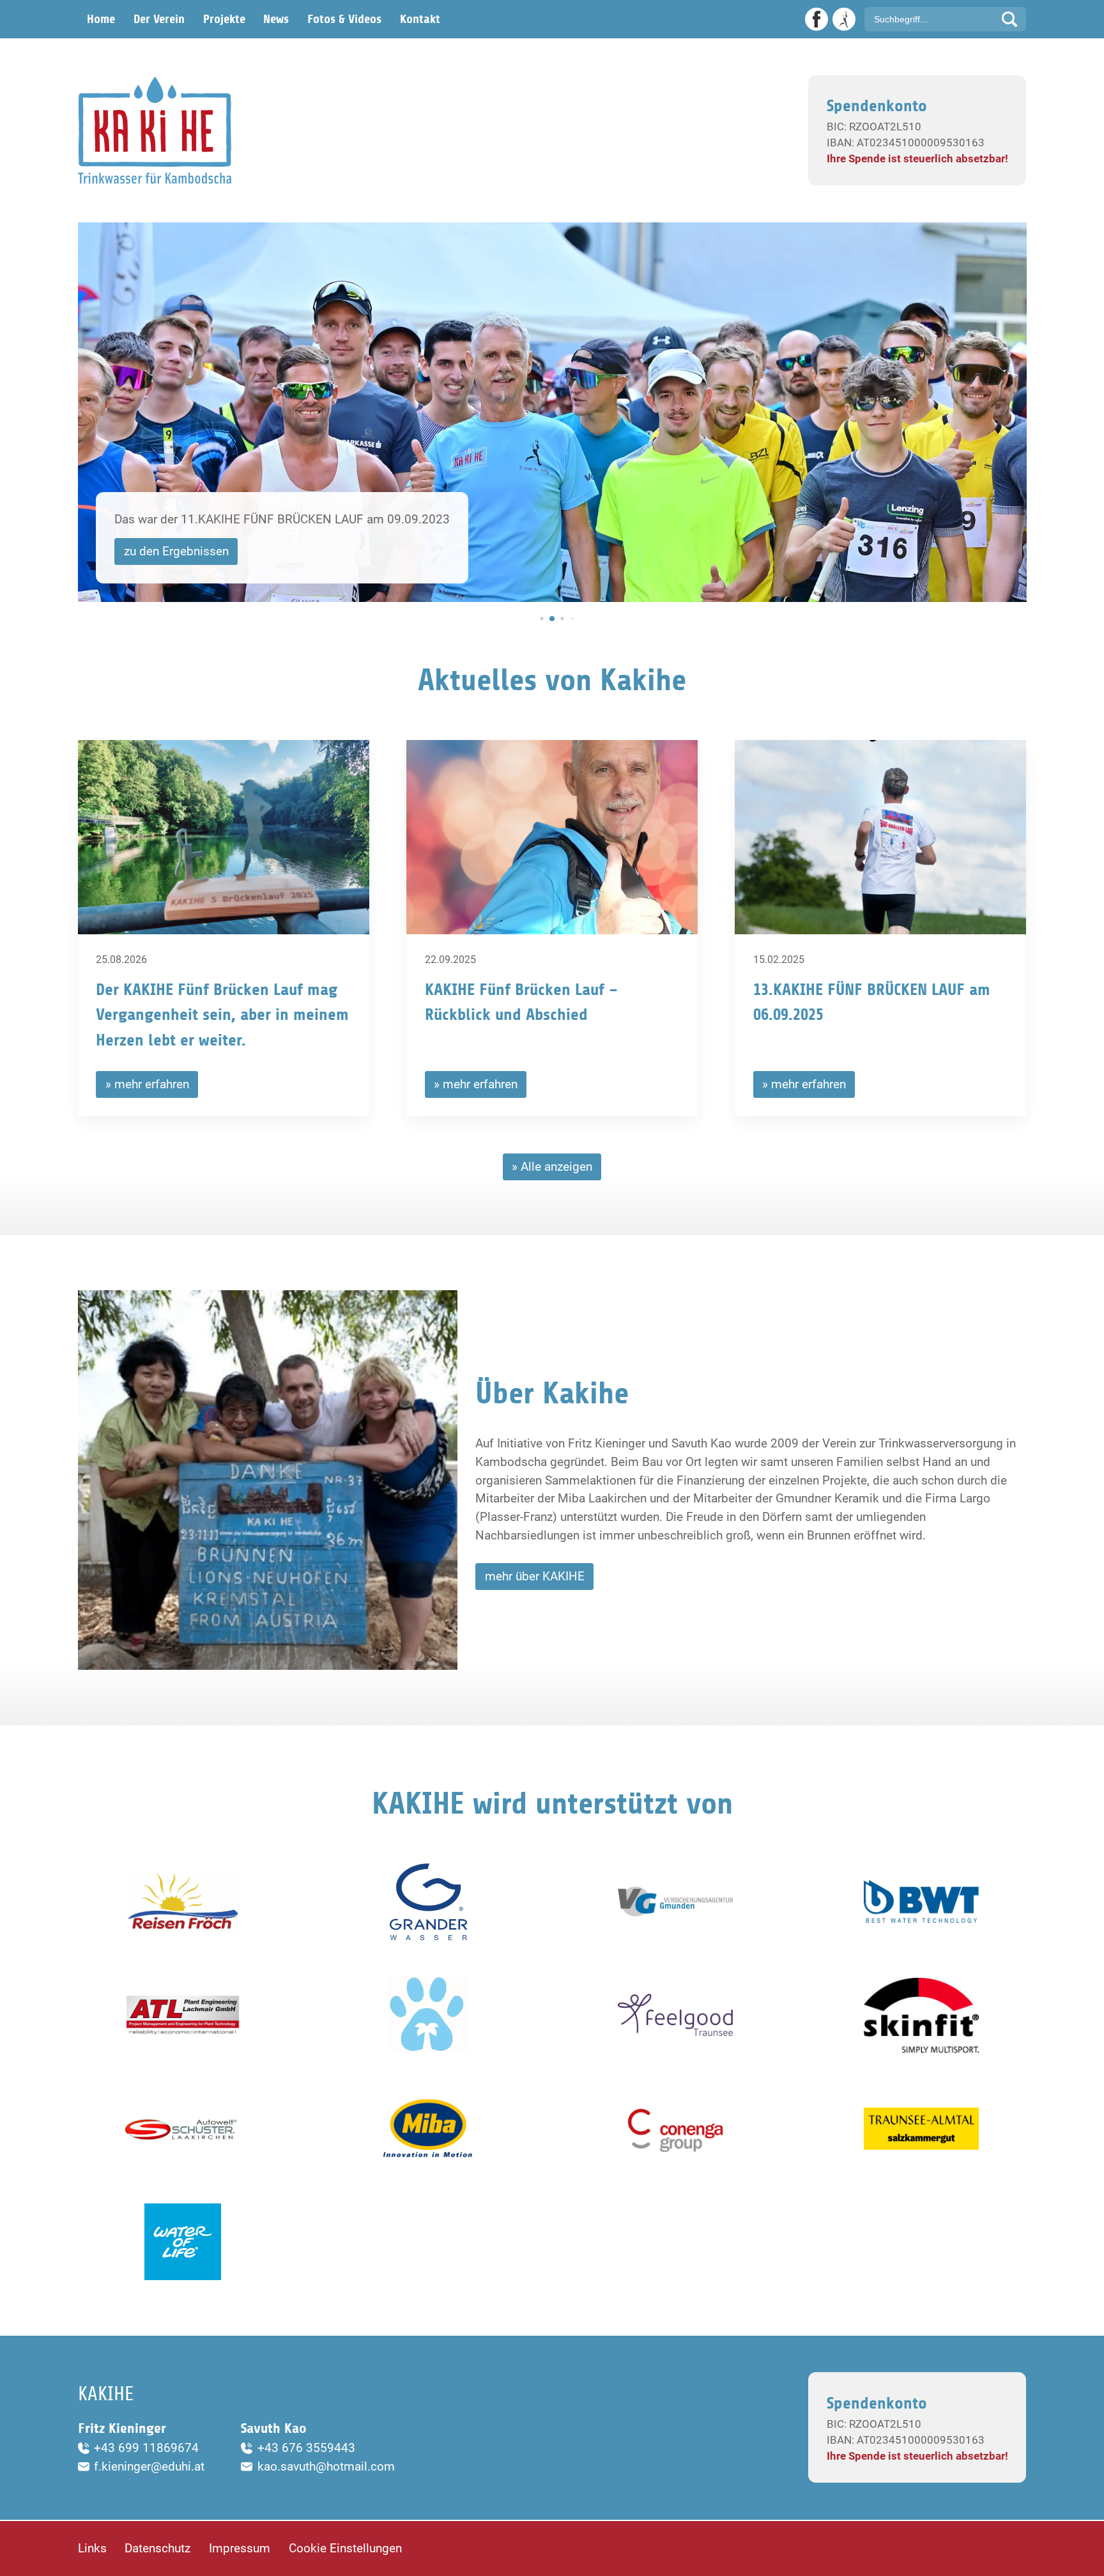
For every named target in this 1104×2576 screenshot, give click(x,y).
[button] (532, 619)
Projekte (224, 19)
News (276, 19)
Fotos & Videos (344, 19)
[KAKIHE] (155, 130)
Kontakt (420, 19)
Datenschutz (157, 2548)
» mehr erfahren (147, 1084)
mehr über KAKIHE (535, 1576)
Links (92, 2548)
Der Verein (159, 19)
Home (101, 19)
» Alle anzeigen (552, 1167)
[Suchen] (1009, 19)
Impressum (240, 2548)
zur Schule (151, 551)
